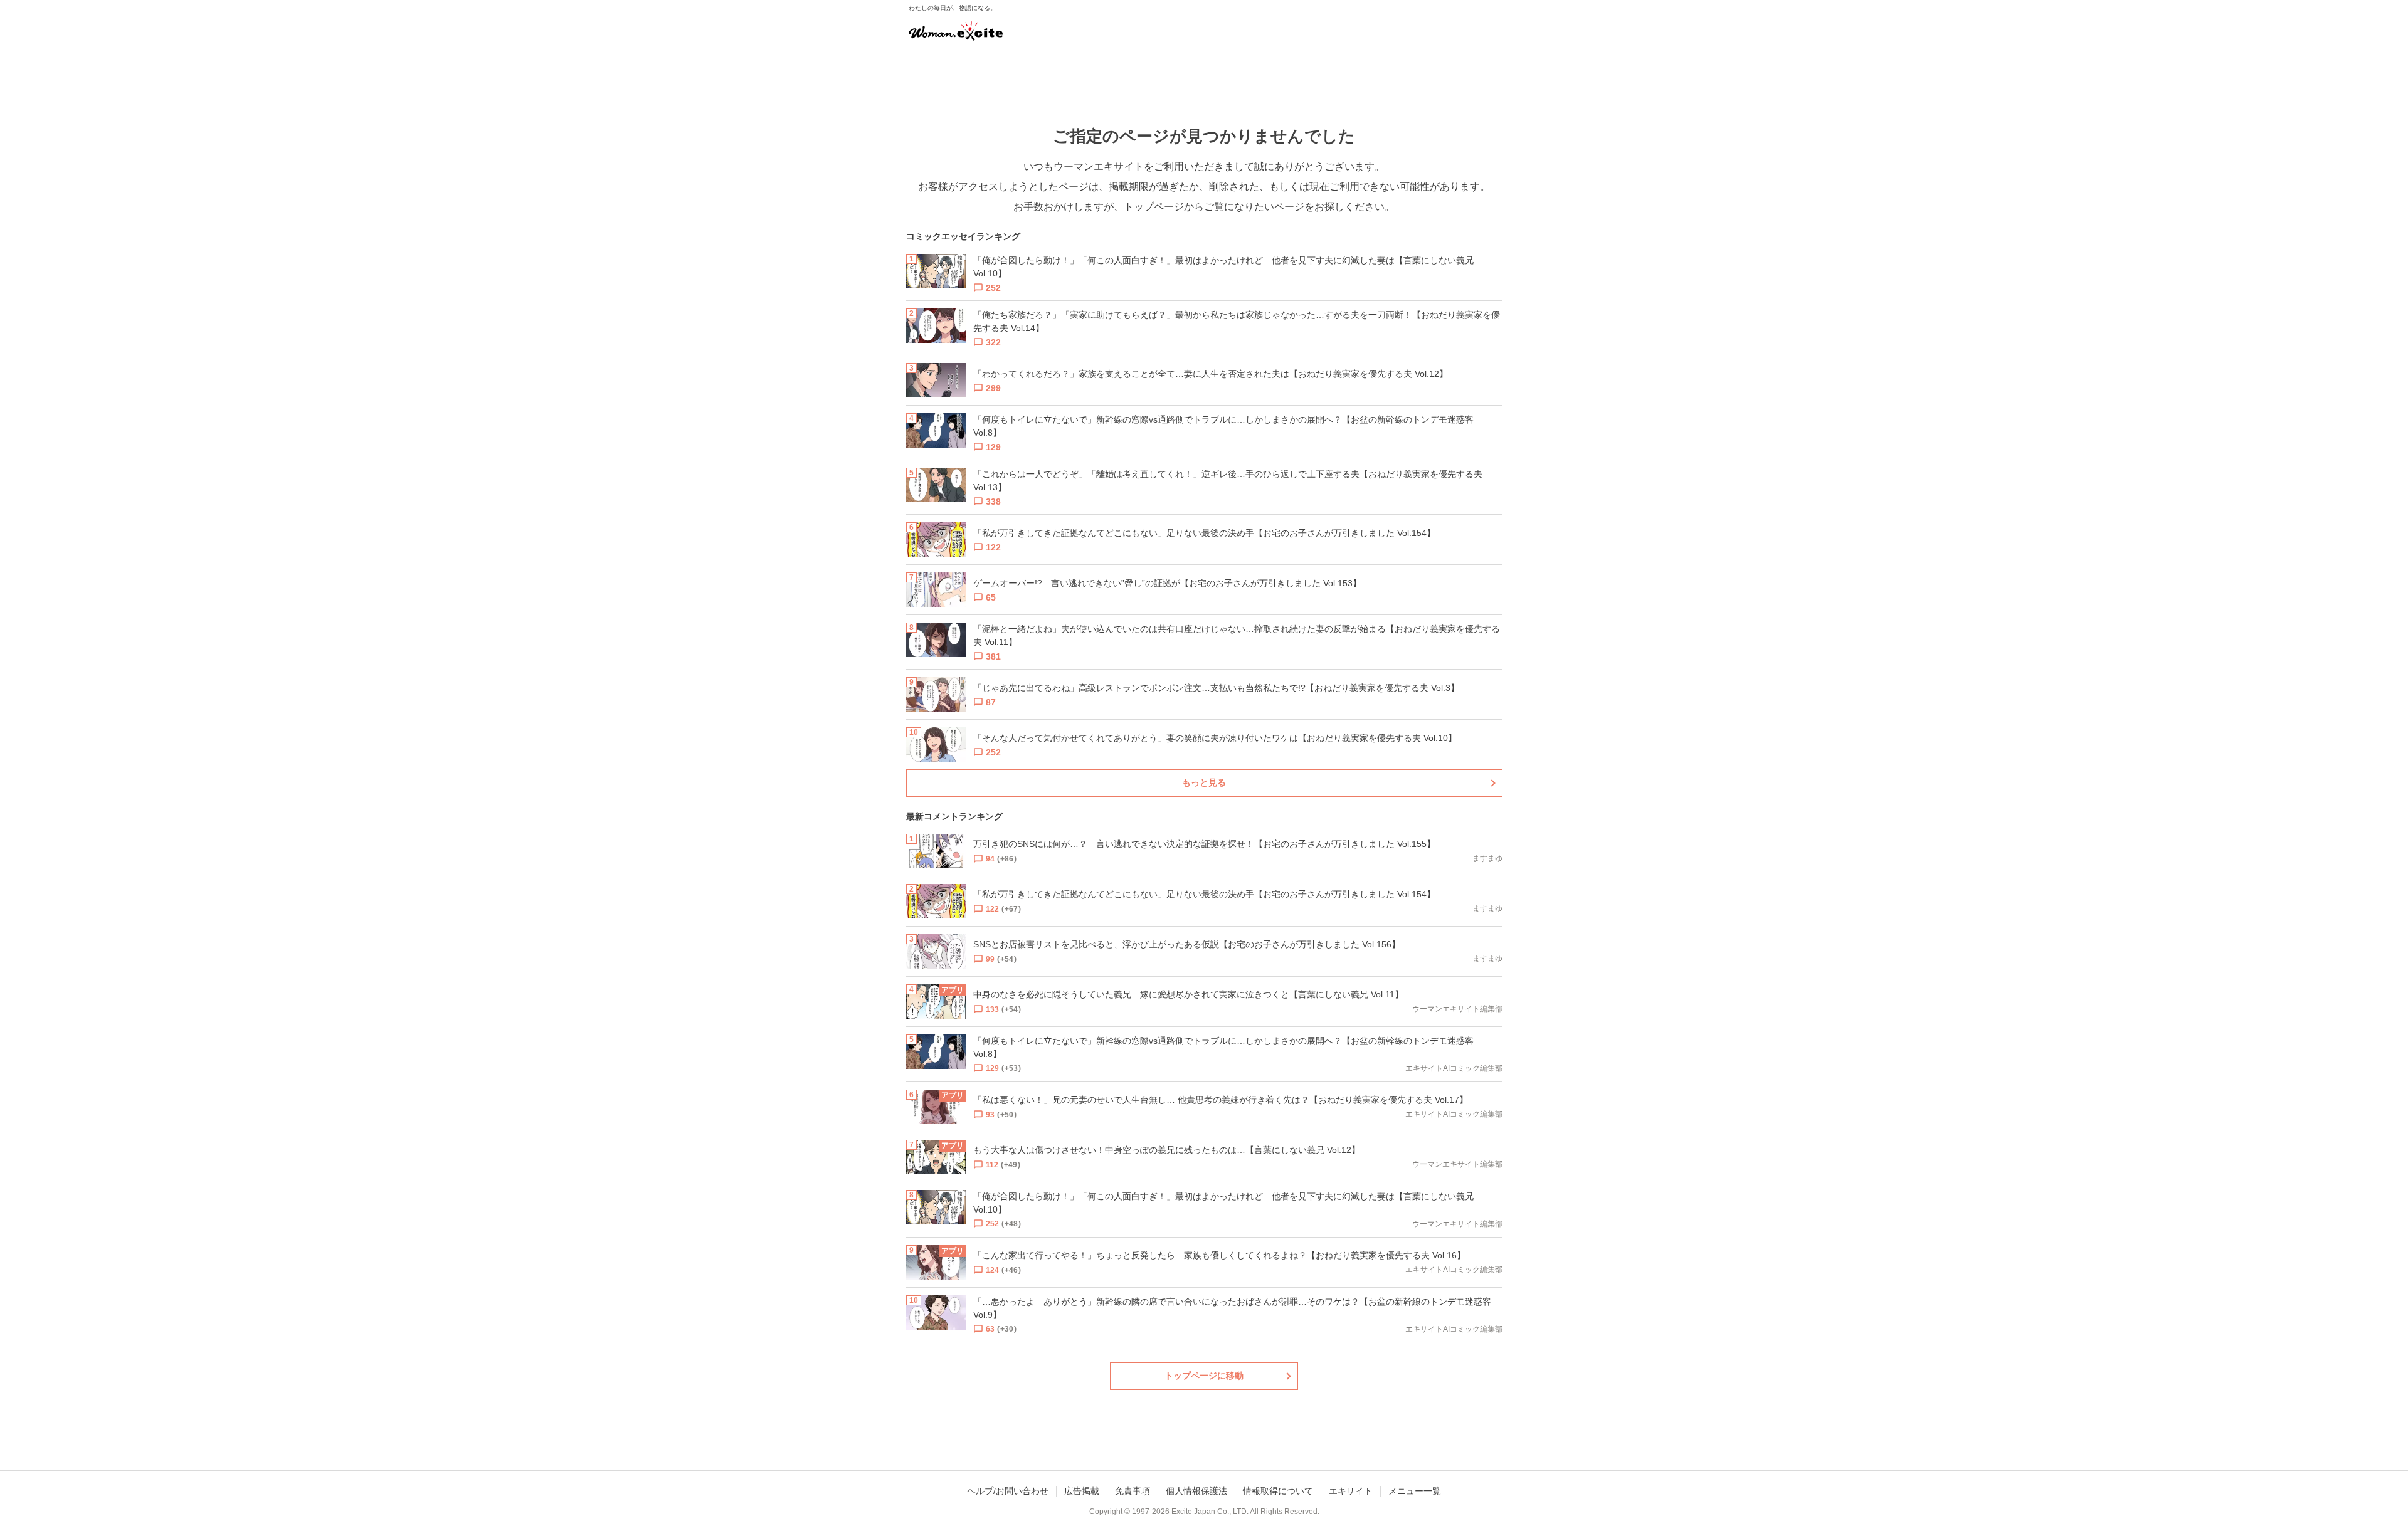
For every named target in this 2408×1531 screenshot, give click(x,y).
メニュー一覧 (1415, 1491)
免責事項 (1133, 1491)
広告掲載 (1082, 1491)
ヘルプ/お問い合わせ (1008, 1491)
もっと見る (1204, 782)
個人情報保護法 (1196, 1491)
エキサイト (1351, 1491)
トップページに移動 (1204, 1376)
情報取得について (1278, 1491)
